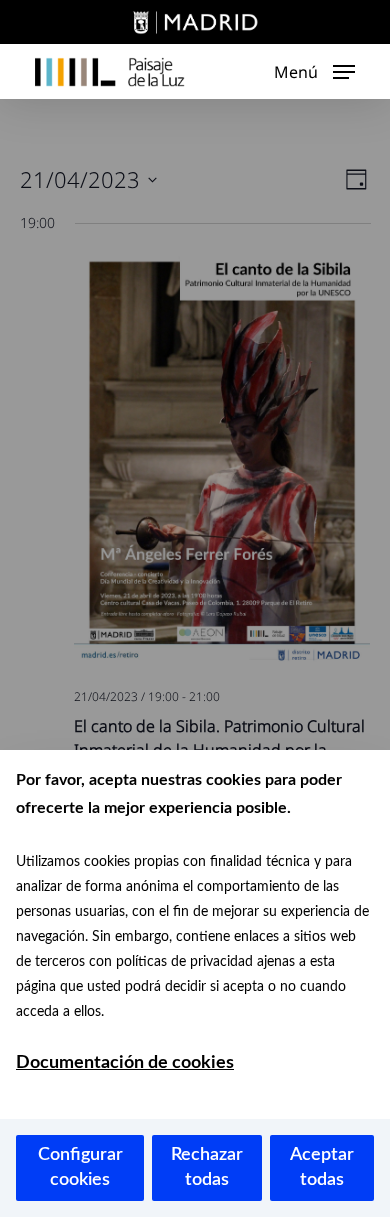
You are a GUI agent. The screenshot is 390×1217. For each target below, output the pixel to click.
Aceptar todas (322, 1167)
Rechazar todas (207, 1167)
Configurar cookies (80, 1167)
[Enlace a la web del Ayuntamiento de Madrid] (195, 25)
